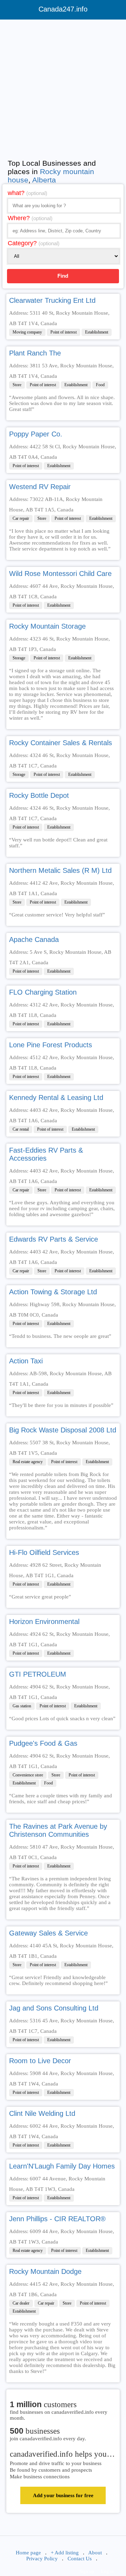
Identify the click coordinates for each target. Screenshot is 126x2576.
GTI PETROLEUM (38, 1674)
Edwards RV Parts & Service (54, 1239)
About (95, 2553)
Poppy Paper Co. (36, 434)
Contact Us (80, 2559)
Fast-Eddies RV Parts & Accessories (46, 1154)
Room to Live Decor (40, 2061)
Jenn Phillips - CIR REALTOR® (57, 2219)
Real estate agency (28, 1462)
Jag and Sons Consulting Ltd (54, 2008)
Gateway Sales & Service (48, 1933)
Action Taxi (26, 1361)
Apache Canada (34, 939)
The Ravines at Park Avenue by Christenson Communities (58, 1830)
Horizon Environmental (44, 1622)
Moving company (27, 332)
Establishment (97, 332)
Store (17, 385)
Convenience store (28, 1775)
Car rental (21, 1129)
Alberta (44, 180)
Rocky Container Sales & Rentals (61, 743)
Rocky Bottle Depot (39, 795)
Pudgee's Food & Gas (43, 1743)
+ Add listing (65, 2553)
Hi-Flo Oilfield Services (44, 1552)
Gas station (22, 1706)
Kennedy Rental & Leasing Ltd (56, 1098)
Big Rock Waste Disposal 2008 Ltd (63, 1430)
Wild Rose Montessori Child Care (60, 574)
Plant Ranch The (35, 353)
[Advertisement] (63, 88)
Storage (19, 658)
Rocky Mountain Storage (47, 626)
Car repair (21, 518)
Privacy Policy (42, 2559)
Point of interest (64, 332)
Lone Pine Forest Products (51, 1045)
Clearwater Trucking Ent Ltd (52, 300)
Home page (28, 2553)
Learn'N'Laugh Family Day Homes (62, 2166)
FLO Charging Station (43, 992)
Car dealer (21, 2303)
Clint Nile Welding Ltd (42, 2113)
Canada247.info (63, 9)
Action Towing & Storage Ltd (53, 1292)
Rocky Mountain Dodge (45, 2271)
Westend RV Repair (40, 487)
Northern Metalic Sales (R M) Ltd (60, 870)
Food (100, 385)
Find (63, 276)
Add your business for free (63, 2495)
